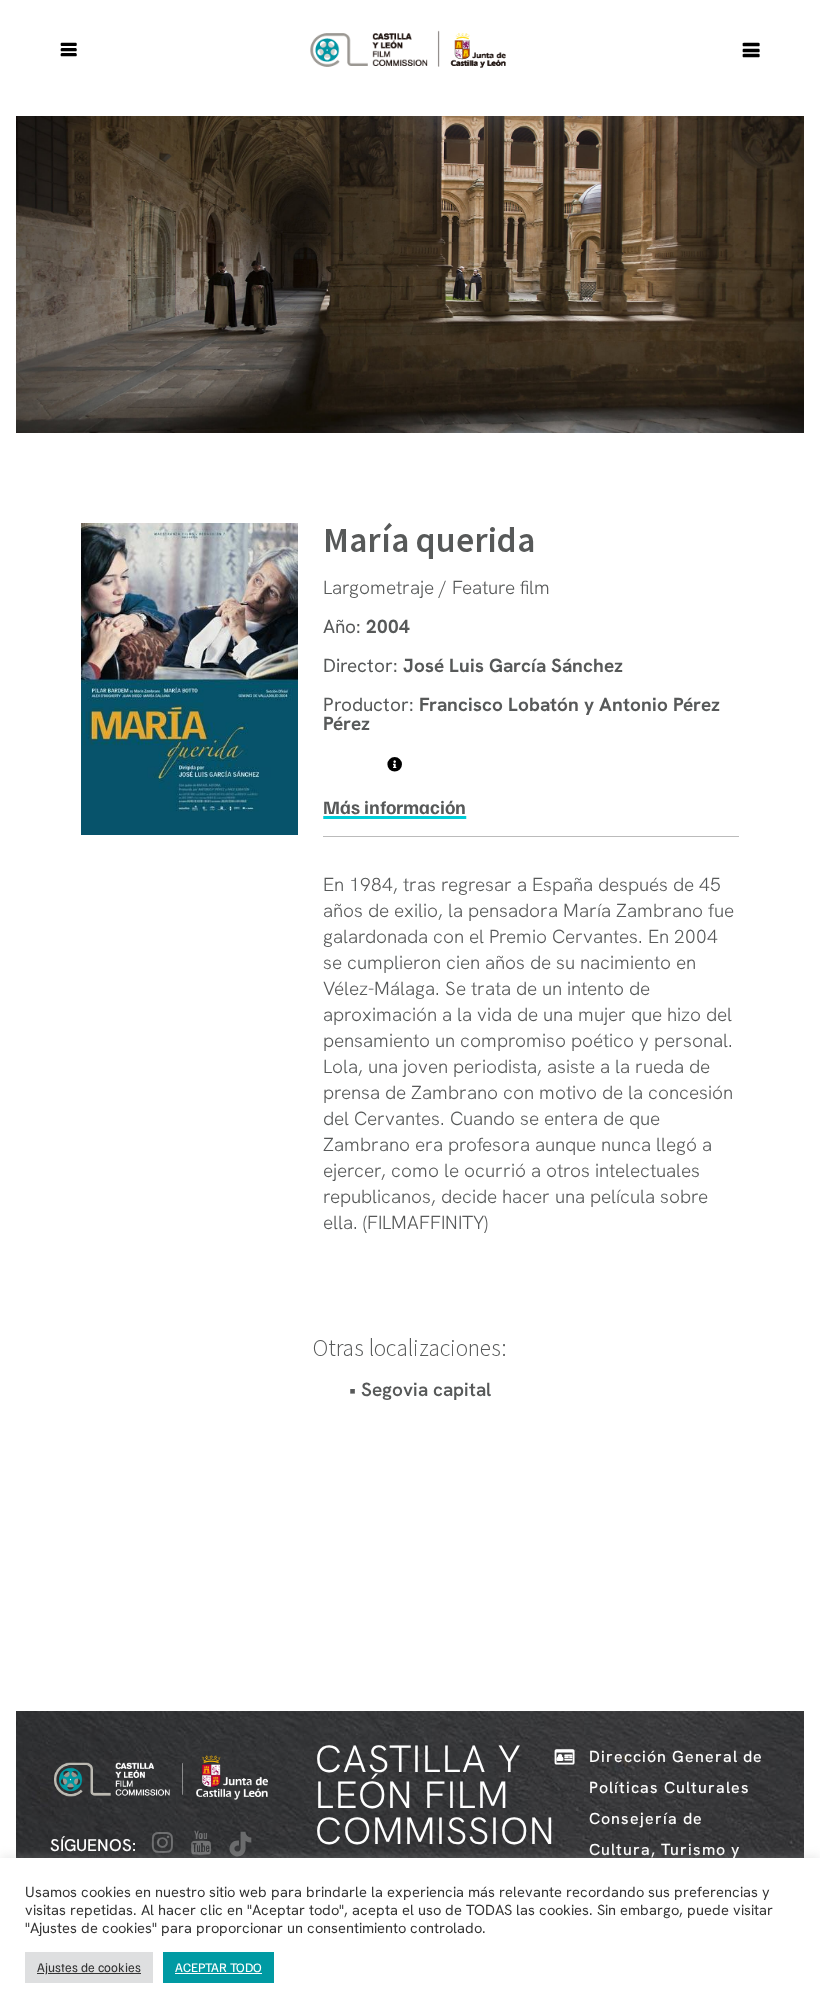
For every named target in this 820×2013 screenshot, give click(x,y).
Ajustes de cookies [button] (89, 1967)
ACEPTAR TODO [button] (218, 1967)
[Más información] (394, 764)
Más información (394, 806)
